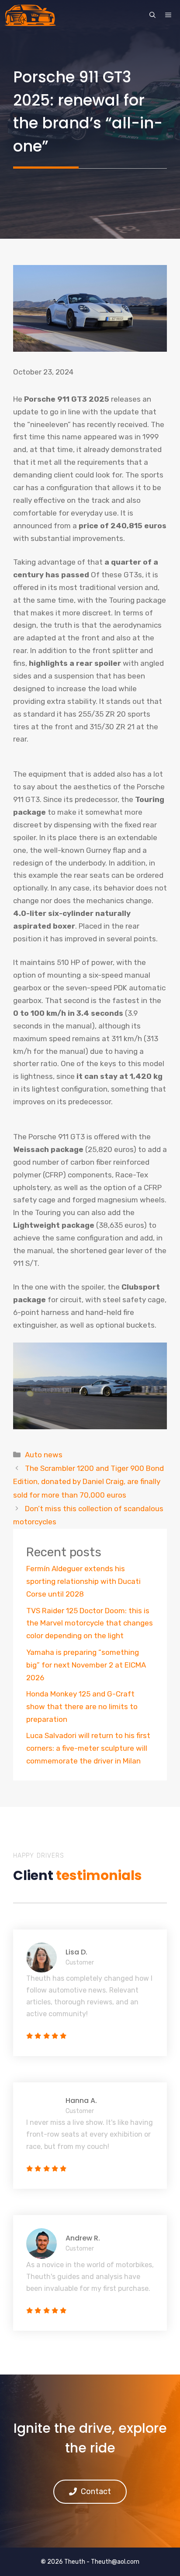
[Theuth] (30, 15)
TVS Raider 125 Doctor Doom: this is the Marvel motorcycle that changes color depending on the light (90, 1623)
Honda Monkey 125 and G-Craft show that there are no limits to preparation (82, 1707)
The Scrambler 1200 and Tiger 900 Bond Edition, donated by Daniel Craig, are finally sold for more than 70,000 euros (88, 1482)
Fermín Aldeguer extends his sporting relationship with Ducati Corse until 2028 (83, 1581)
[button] (152, 15)
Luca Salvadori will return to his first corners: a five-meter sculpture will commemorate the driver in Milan (88, 1748)
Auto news (44, 1455)
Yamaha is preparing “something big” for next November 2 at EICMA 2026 (86, 1665)
